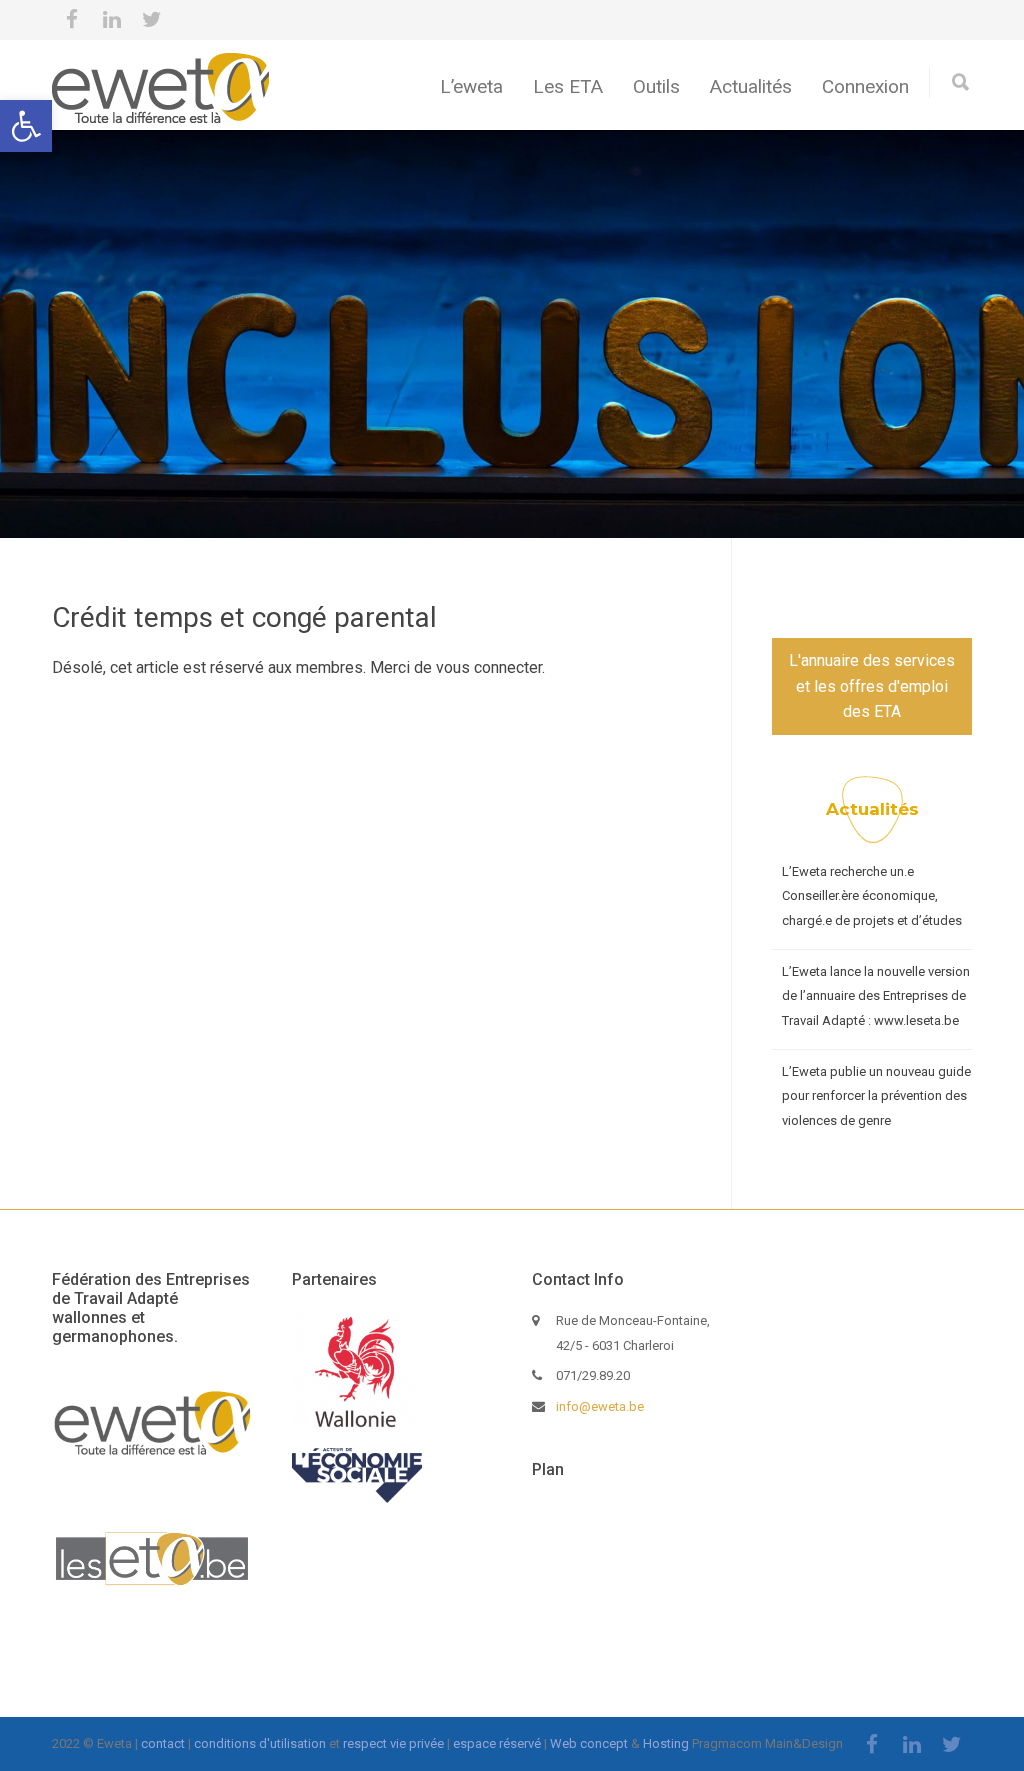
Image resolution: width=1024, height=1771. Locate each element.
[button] (26, 126)
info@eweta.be (600, 1406)
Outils (656, 86)
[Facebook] (72, 20)
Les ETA (568, 86)
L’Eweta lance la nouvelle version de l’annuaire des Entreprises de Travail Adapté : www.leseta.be (876, 996)
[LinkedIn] (112, 20)
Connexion (865, 86)
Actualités (751, 86)
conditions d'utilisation (260, 1743)
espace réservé (497, 1743)
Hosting (666, 1743)
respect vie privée (393, 1743)
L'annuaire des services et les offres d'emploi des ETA (872, 686)
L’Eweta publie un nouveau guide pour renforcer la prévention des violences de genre (876, 1096)
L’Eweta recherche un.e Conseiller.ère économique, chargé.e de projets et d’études (872, 896)
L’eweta (471, 86)
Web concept (589, 1743)
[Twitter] (152, 20)
